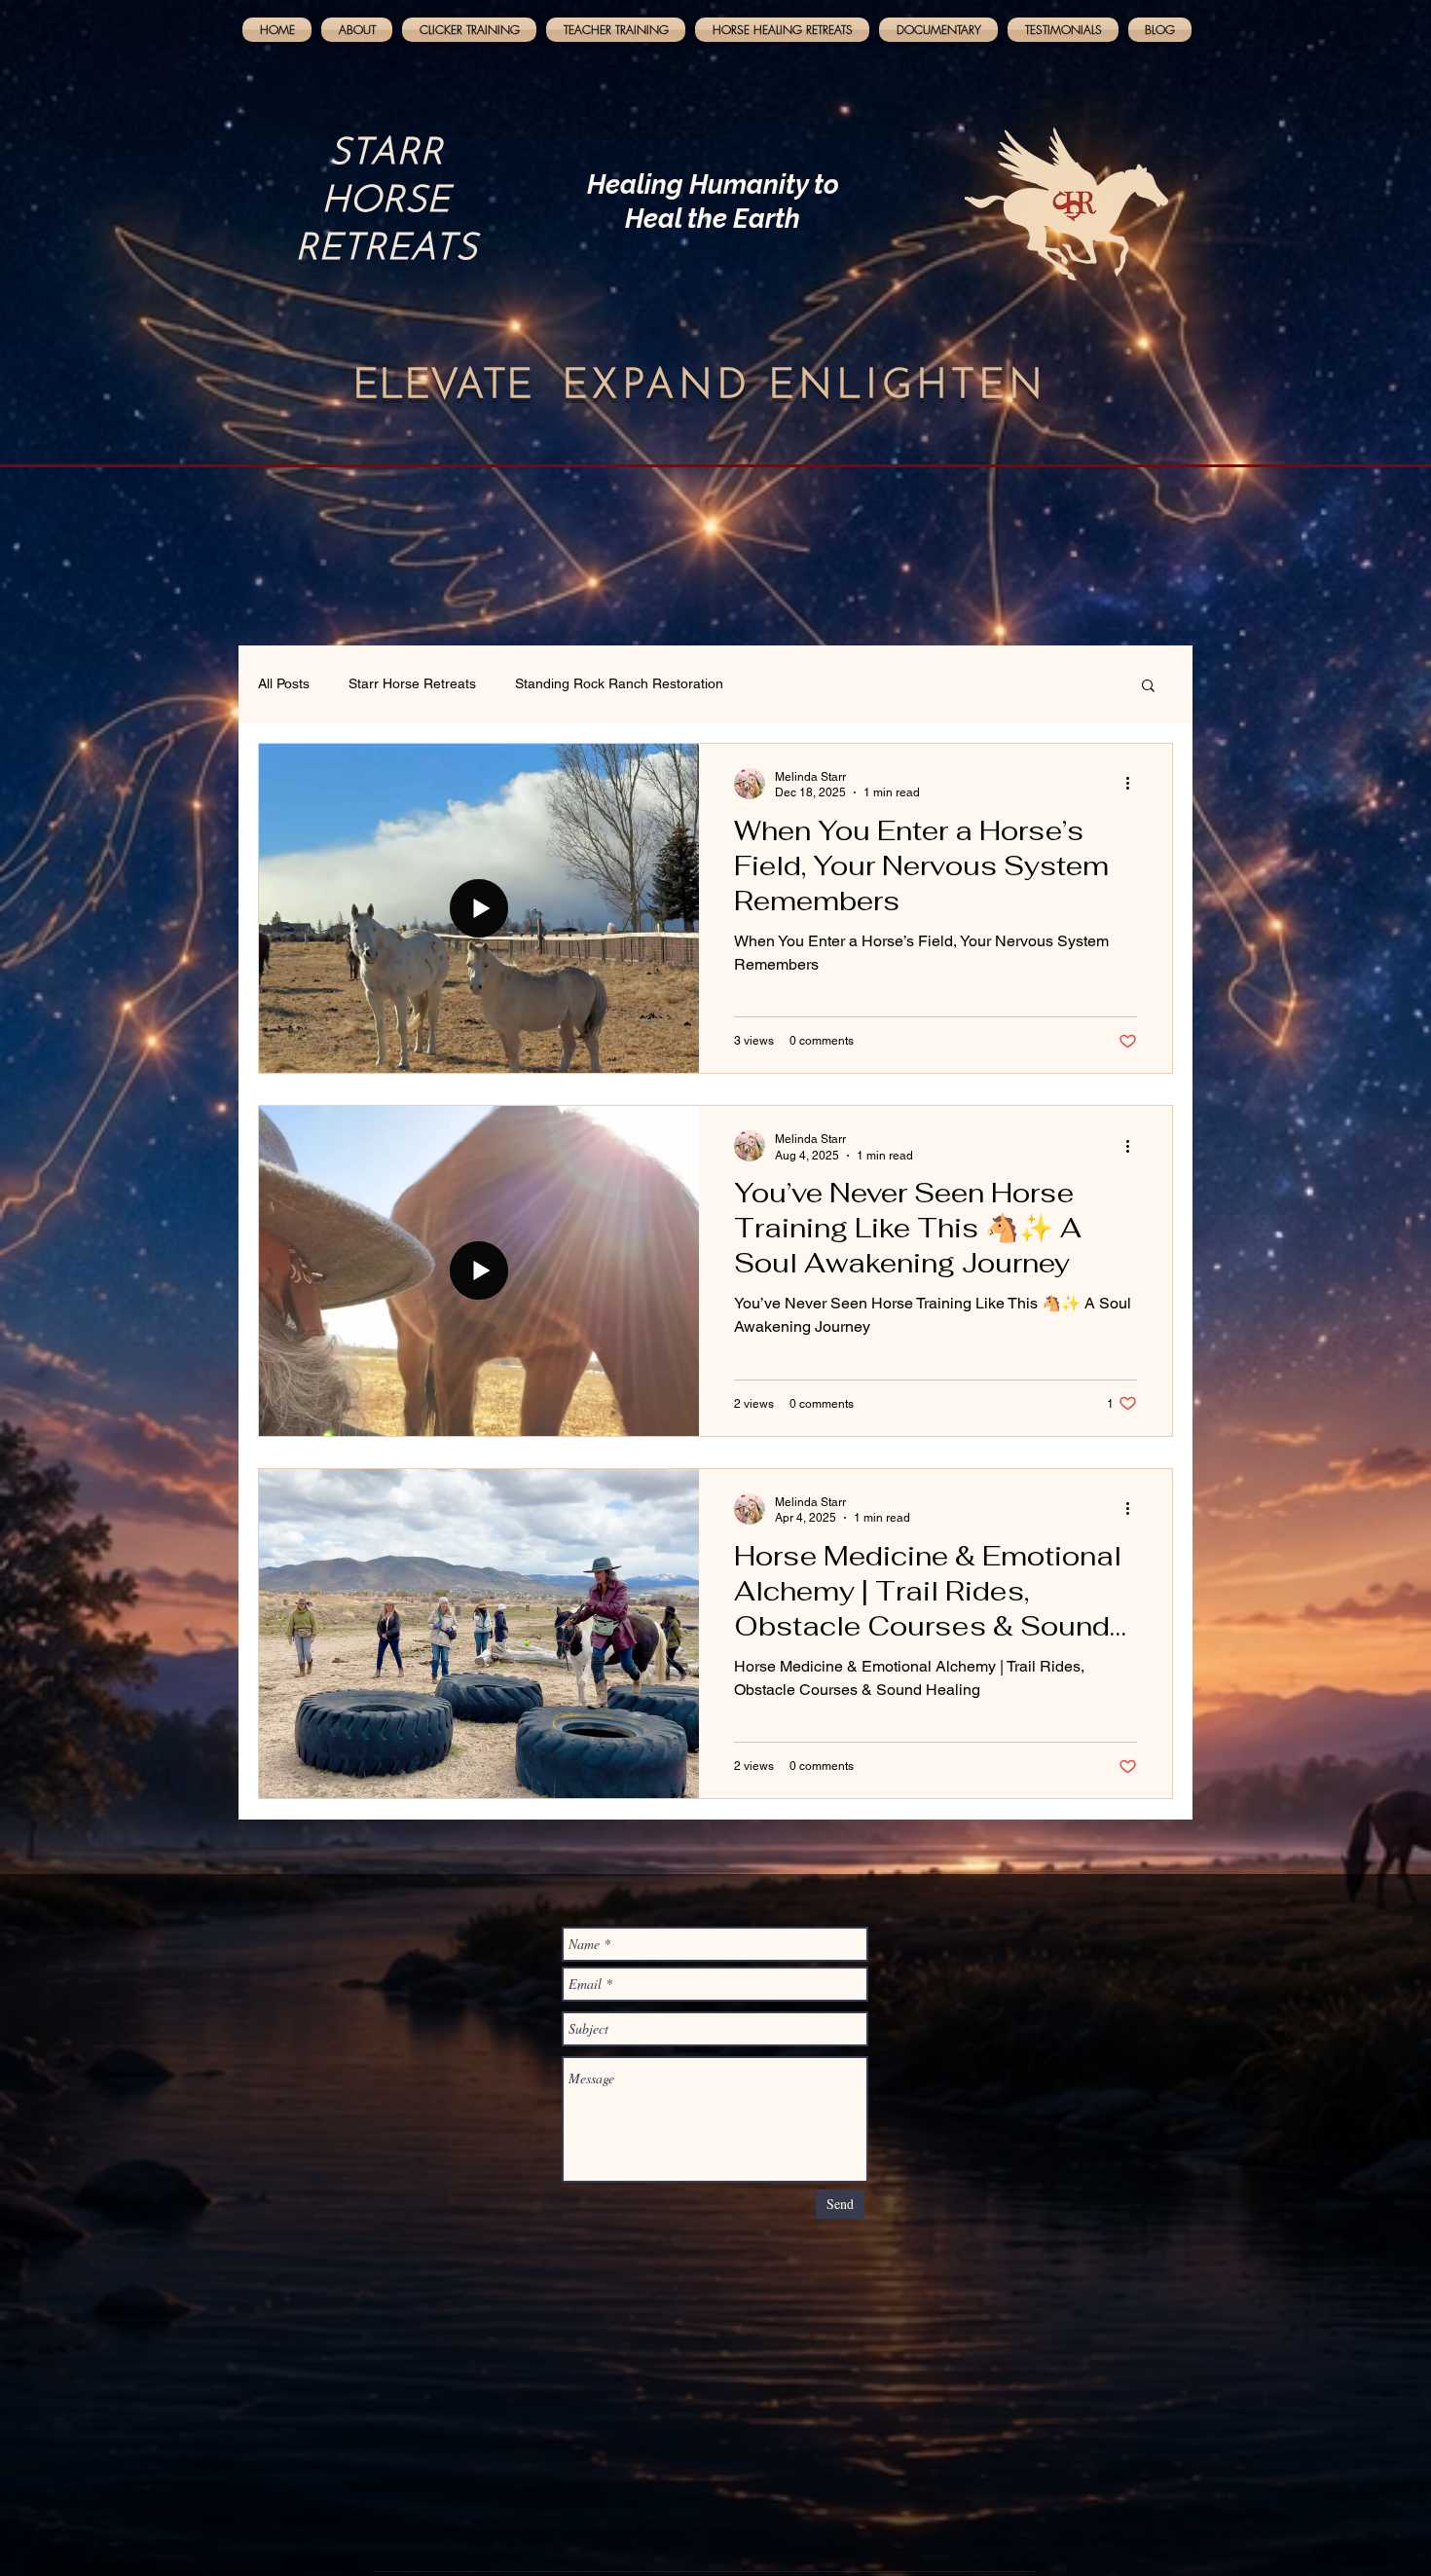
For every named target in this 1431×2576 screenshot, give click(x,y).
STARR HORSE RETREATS (386, 202)
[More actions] (1134, 784)
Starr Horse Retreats (412, 683)
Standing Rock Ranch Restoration (619, 683)
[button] (1148, 687)
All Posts (284, 683)
